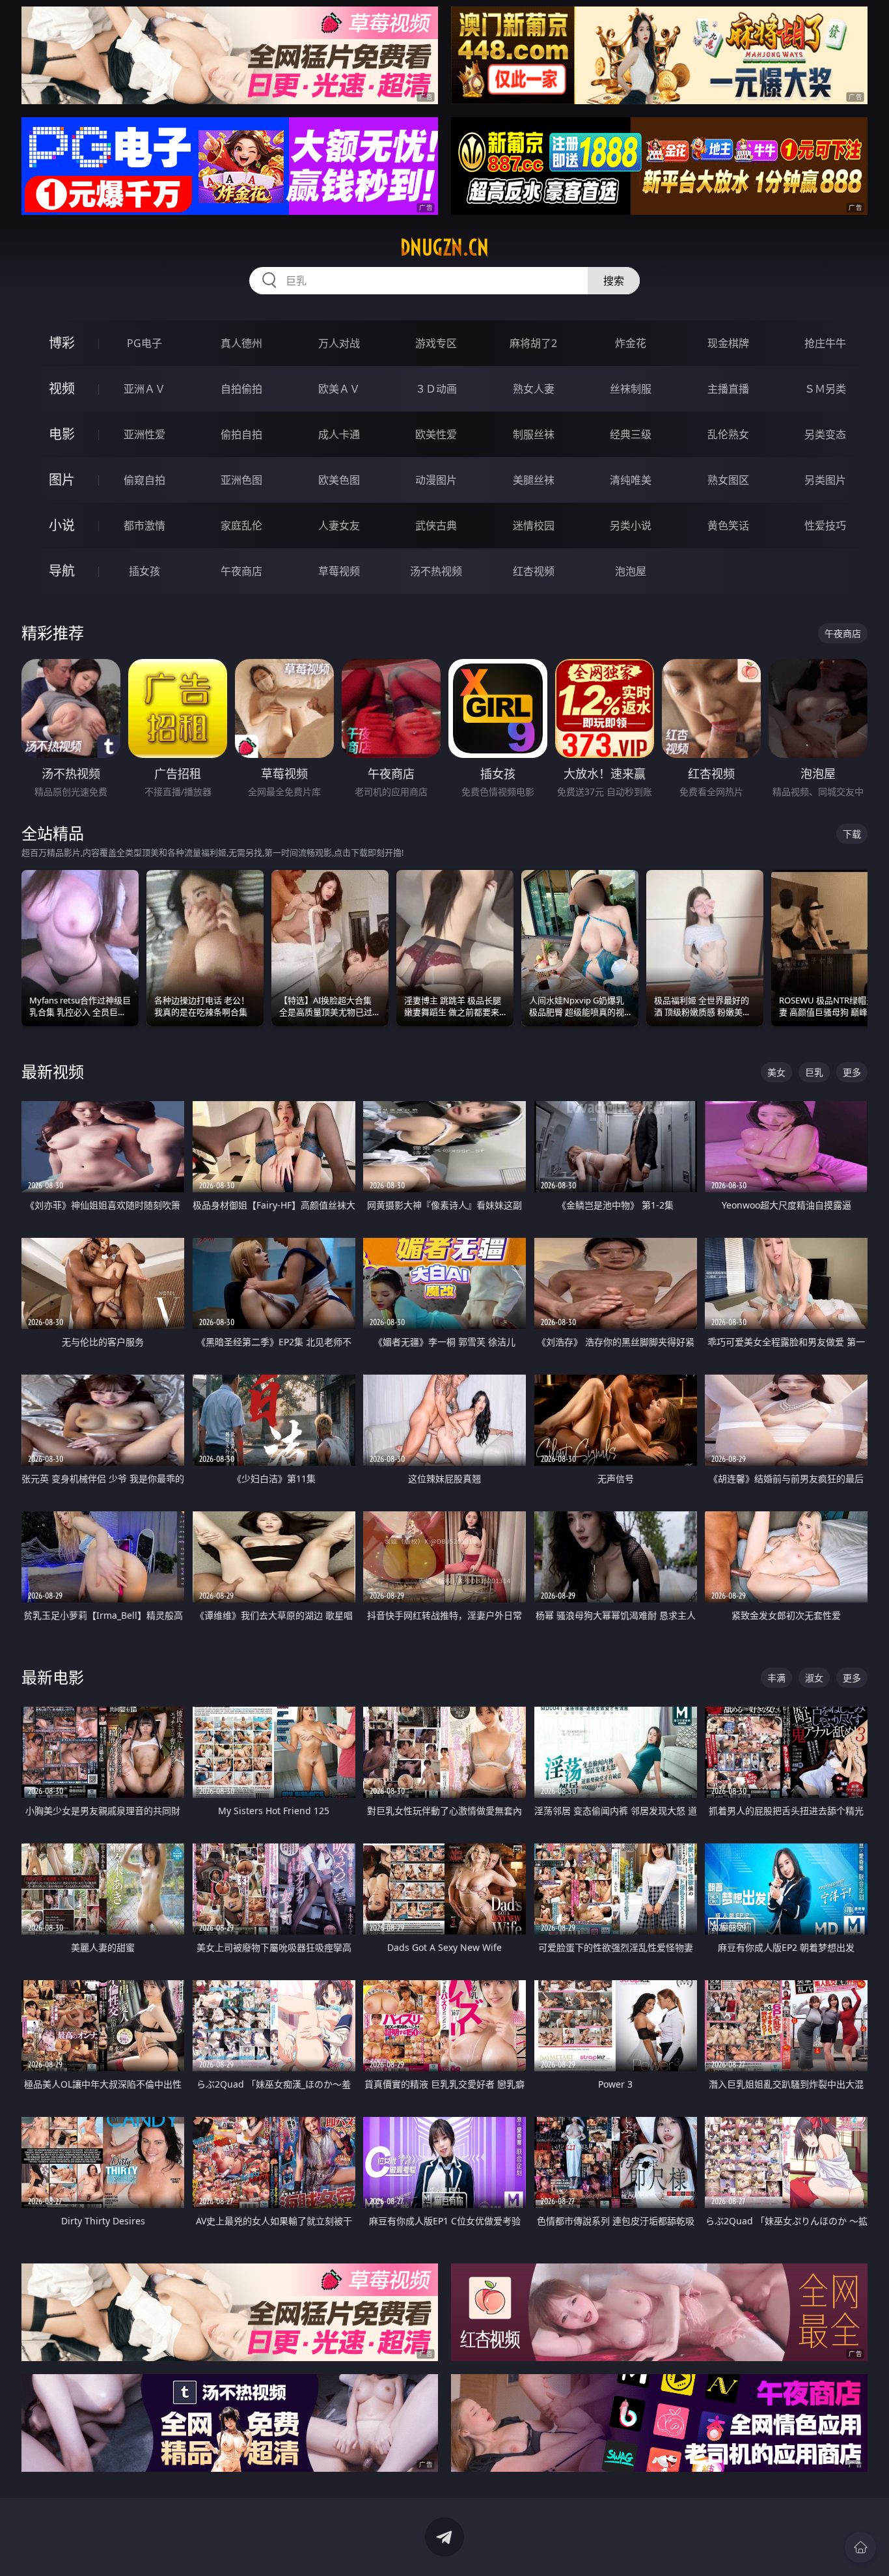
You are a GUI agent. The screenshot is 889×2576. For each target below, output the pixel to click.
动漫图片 (436, 480)
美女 (776, 1072)
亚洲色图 (241, 480)
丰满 (776, 1678)
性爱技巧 (825, 525)
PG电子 (144, 343)
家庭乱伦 (241, 525)
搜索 (614, 281)
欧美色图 (339, 480)
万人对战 (339, 343)
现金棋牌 (728, 343)
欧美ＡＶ (339, 389)
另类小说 (631, 525)
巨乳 (814, 1072)
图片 (62, 480)
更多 (852, 1072)
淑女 (814, 1678)
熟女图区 (728, 480)
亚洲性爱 (144, 434)
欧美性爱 (436, 434)
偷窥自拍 (144, 480)
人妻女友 (339, 525)
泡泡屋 (631, 571)
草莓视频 (339, 571)
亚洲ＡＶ (144, 389)
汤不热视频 (436, 571)
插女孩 (144, 571)
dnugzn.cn (444, 247)
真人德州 (241, 343)
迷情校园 (534, 525)
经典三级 (631, 434)
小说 (62, 525)
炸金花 (631, 343)
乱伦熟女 (728, 434)
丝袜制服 (631, 389)
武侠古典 (436, 525)
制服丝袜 (534, 434)
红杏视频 (534, 571)
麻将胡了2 (533, 343)
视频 (62, 388)
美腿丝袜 (534, 480)
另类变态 (825, 434)
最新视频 (53, 1071)
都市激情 (144, 525)
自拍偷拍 (241, 389)
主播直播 (728, 389)
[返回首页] (860, 2547)
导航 (62, 571)
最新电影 (53, 1677)
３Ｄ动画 (436, 389)
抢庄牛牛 (825, 343)
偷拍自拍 (241, 434)
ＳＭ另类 (825, 389)
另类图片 (825, 480)
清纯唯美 (631, 480)
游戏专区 (436, 343)
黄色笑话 (728, 525)
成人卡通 (339, 434)
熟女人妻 (534, 389)
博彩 (62, 343)
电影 (62, 434)
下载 (852, 834)
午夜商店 (241, 571)
